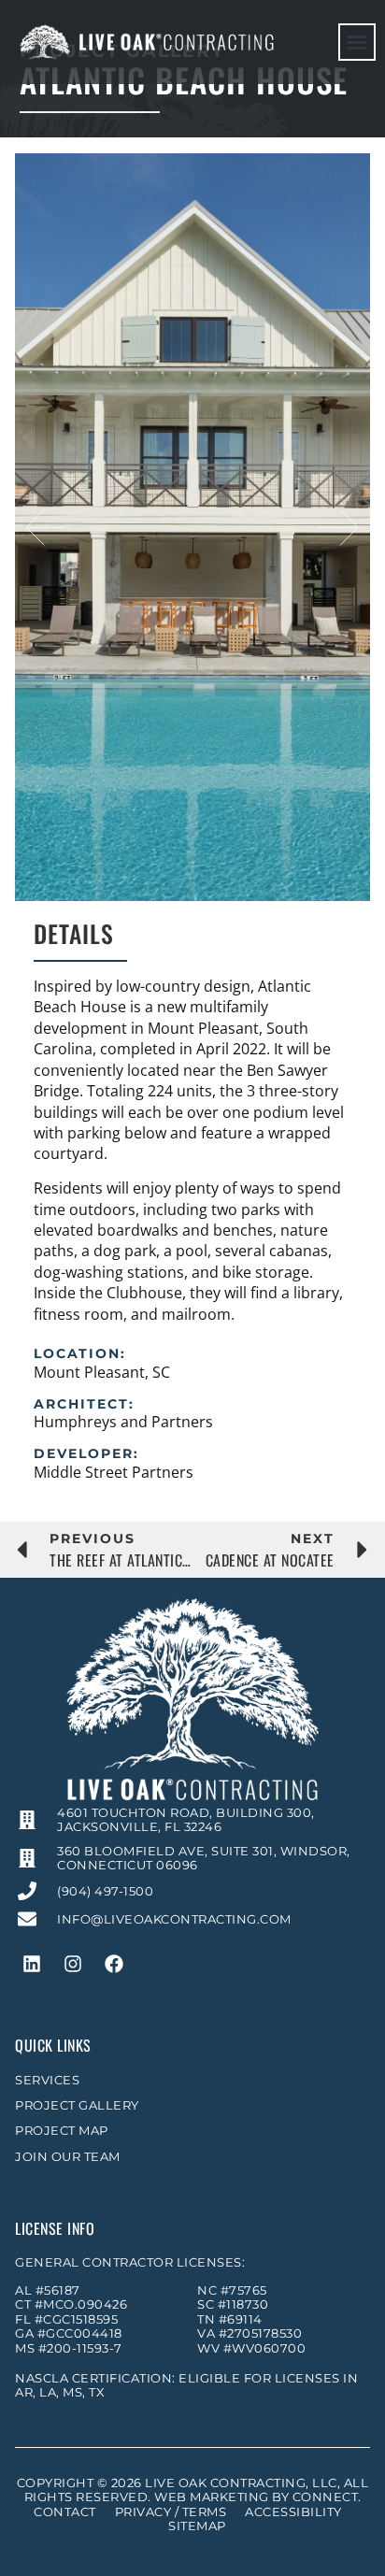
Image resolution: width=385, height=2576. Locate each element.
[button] (357, 42)
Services (47, 2080)
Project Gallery (77, 2105)
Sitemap (197, 2526)
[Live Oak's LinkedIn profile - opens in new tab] (32, 1964)
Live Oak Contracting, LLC (241, 2483)
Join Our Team (68, 2157)
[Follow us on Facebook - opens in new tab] (114, 1964)
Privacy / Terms (171, 2512)
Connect (326, 2497)
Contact (65, 2512)
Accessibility (293, 2512)
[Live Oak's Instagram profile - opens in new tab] (73, 1964)
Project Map (62, 2131)
